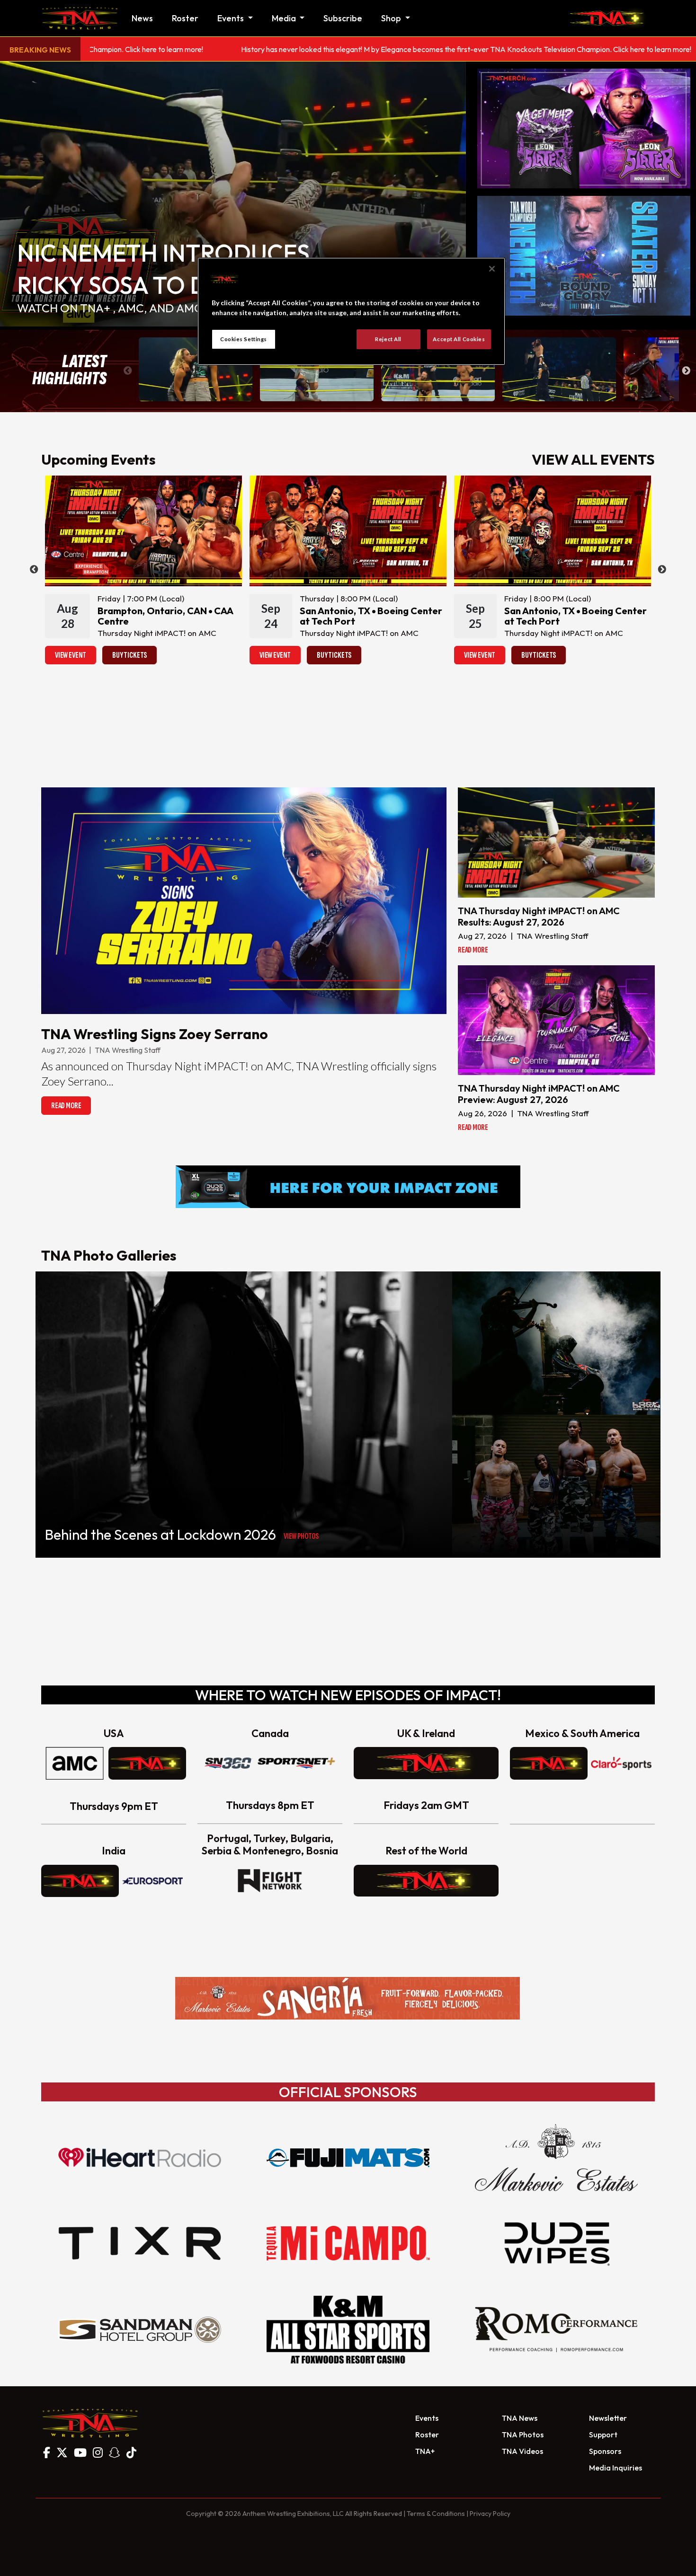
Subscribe (343, 18)
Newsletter (608, 2418)
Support (603, 2435)
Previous (128, 371)
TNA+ (425, 2451)
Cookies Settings (244, 339)
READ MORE (66, 1106)
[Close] (492, 269)
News (142, 18)
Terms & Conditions (436, 2514)
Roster (185, 18)
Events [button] (232, 18)
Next (686, 371)
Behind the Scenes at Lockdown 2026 (161, 1535)
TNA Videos (522, 2451)
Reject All (388, 339)
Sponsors (605, 2451)
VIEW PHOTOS (301, 1536)
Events (427, 2418)
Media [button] (285, 18)
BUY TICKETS (129, 655)
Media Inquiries (616, 2468)
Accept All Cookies (459, 339)
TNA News (520, 2418)
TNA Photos (523, 2435)
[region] (351, 311)
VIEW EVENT (71, 655)
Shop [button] (392, 18)
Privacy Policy (490, 2514)
